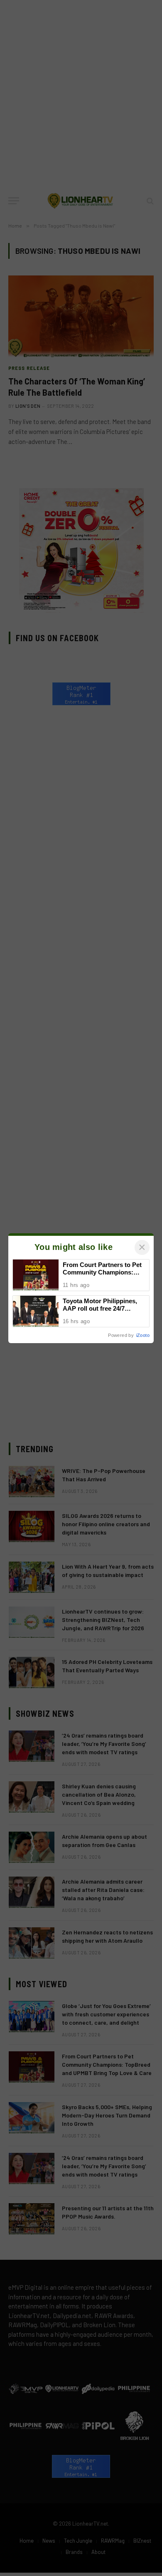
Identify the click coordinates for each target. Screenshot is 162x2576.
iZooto (143, 1335)
